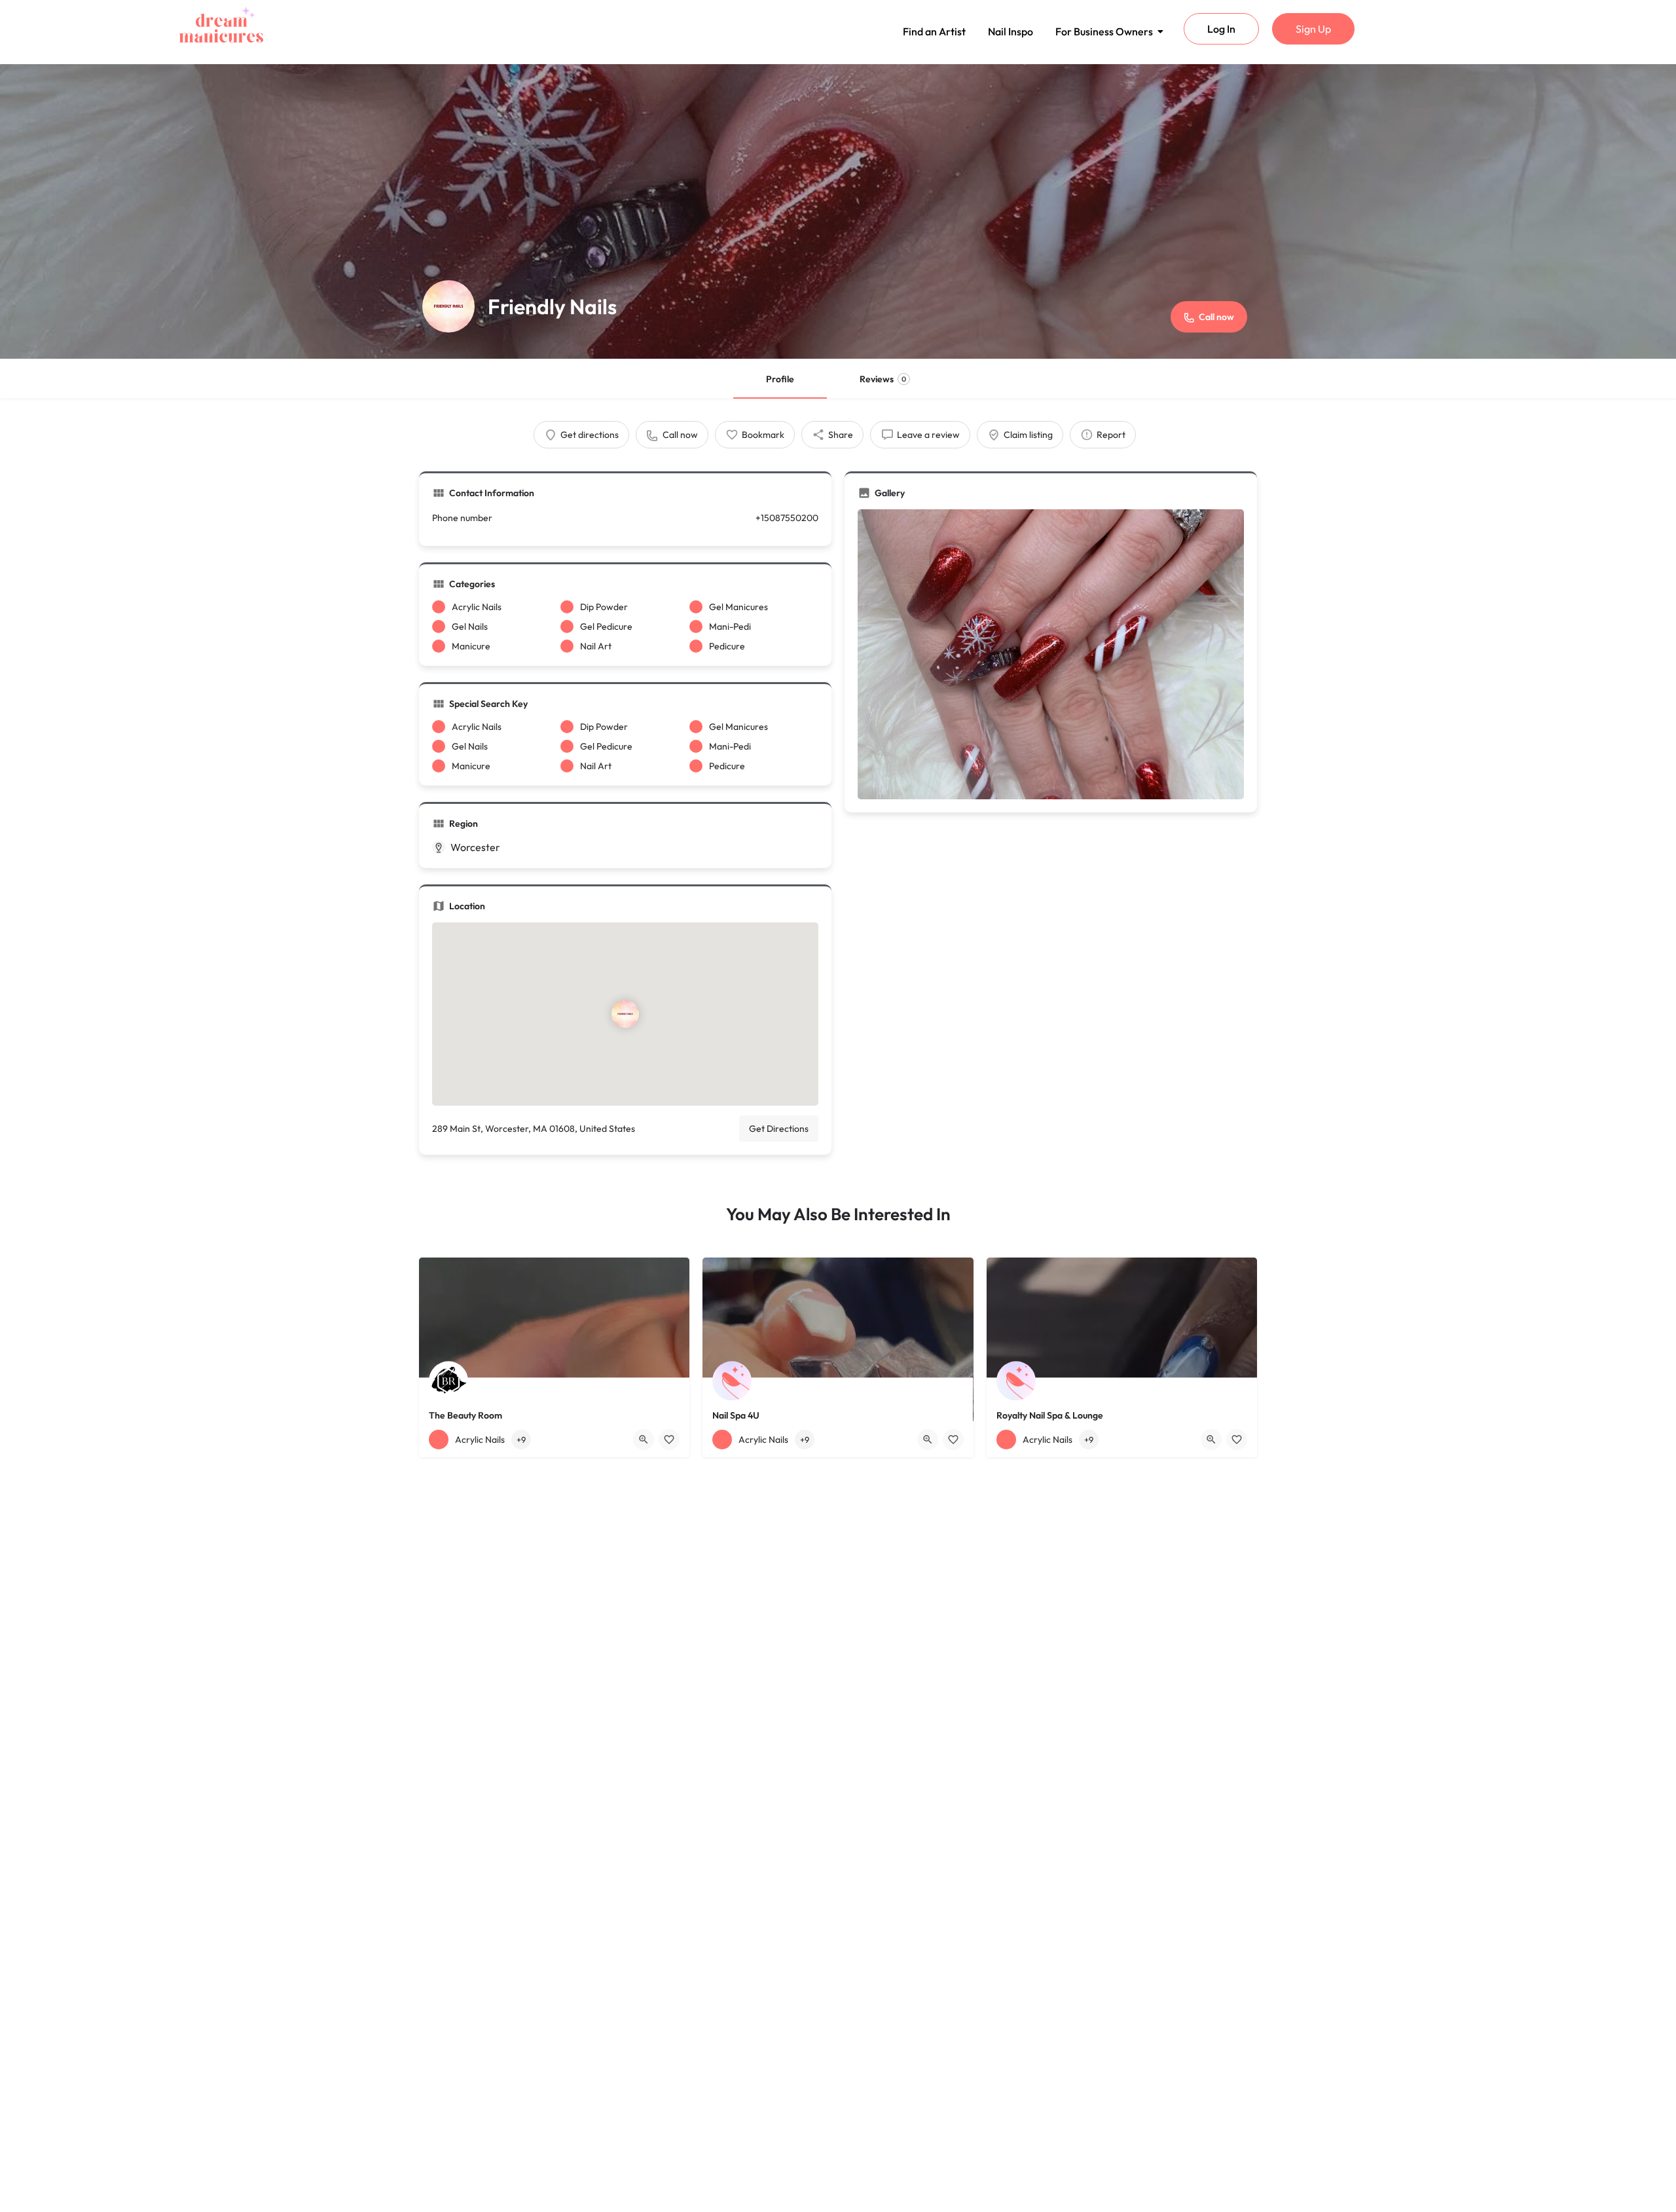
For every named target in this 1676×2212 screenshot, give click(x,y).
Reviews (883, 379)
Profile (780, 379)
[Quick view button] (644, 1440)
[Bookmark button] (669, 1440)
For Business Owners (1104, 31)
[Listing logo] (448, 306)
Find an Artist (934, 31)
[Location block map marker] (625, 1013)
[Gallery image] (1051, 654)
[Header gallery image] (838, 211)
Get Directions (779, 1129)
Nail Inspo (1011, 31)
